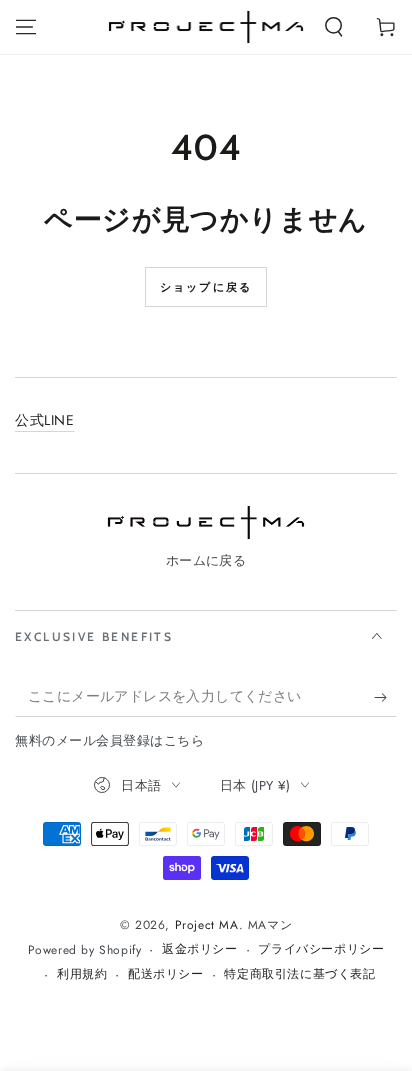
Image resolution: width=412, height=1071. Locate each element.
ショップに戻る (206, 287)
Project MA (207, 925)
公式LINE (45, 420)
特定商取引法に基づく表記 (299, 974)
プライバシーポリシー (321, 949)
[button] (334, 27)
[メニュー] (26, 27)
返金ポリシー (200, 949)
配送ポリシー (166, 974)
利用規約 (82, 974)
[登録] (385, 697)
